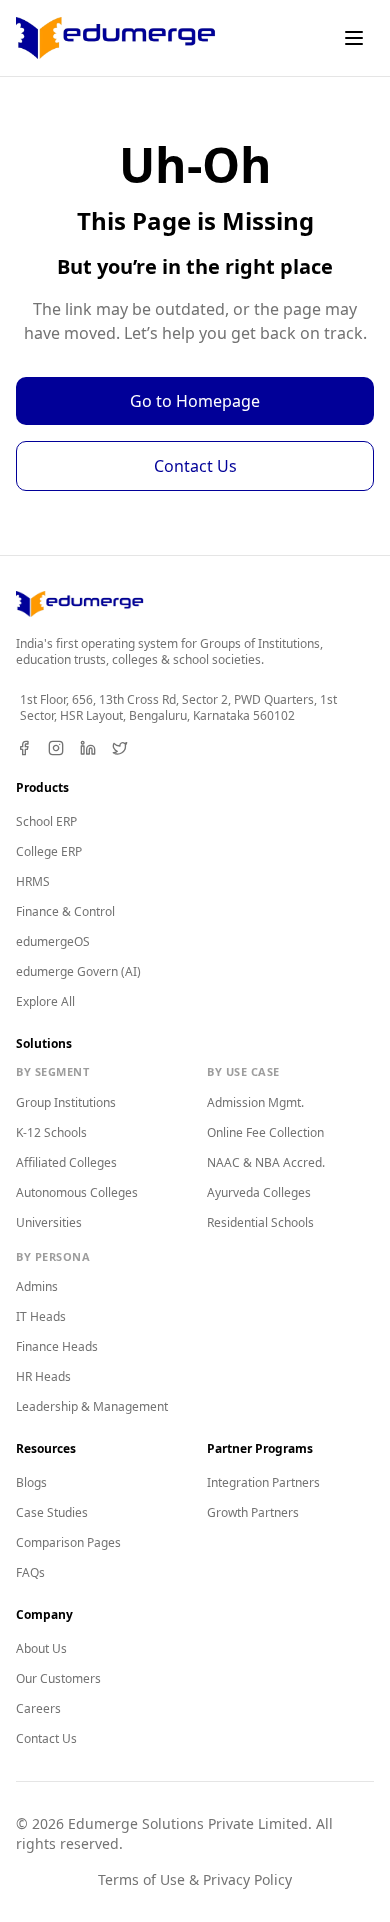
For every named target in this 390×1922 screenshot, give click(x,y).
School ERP (46, 821)
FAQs (30, 1572)
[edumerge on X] (120, 748)
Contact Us (195, 466)
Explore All (45, 1001)
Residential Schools (260, 1222)
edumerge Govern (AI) (78, 971)
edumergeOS (53, 941)
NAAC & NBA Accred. (266, 1162)
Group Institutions (66, 1102)
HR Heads (43, 1376)
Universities (49, 1222)
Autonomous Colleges (77, 1192)
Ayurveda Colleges (259, 1192)
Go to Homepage (195, 401)
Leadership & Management (92, 1406)
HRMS (33, 881)
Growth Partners (253, 1512)
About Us (41, 1648)
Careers (38, 1708)
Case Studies (52, 1512)
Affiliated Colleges (66, 1162)
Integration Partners (263, 1482)
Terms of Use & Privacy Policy (195, 1879)
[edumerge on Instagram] (56, 748)
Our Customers (58, 1678)
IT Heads (41, 1316)
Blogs (31, 1482)
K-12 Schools (51, 1132)
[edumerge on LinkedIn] (88, 748)
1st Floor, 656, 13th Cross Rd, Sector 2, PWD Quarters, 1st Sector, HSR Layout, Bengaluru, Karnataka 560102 (178, 708)
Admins (37, 1286)
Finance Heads (57, 1346)
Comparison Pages (68, 1542)
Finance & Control (65, 911)
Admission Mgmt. (255, 1102)
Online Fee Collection (265, 1132)
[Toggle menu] (354, 38)
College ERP (49, 851)
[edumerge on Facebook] (24, 748)
